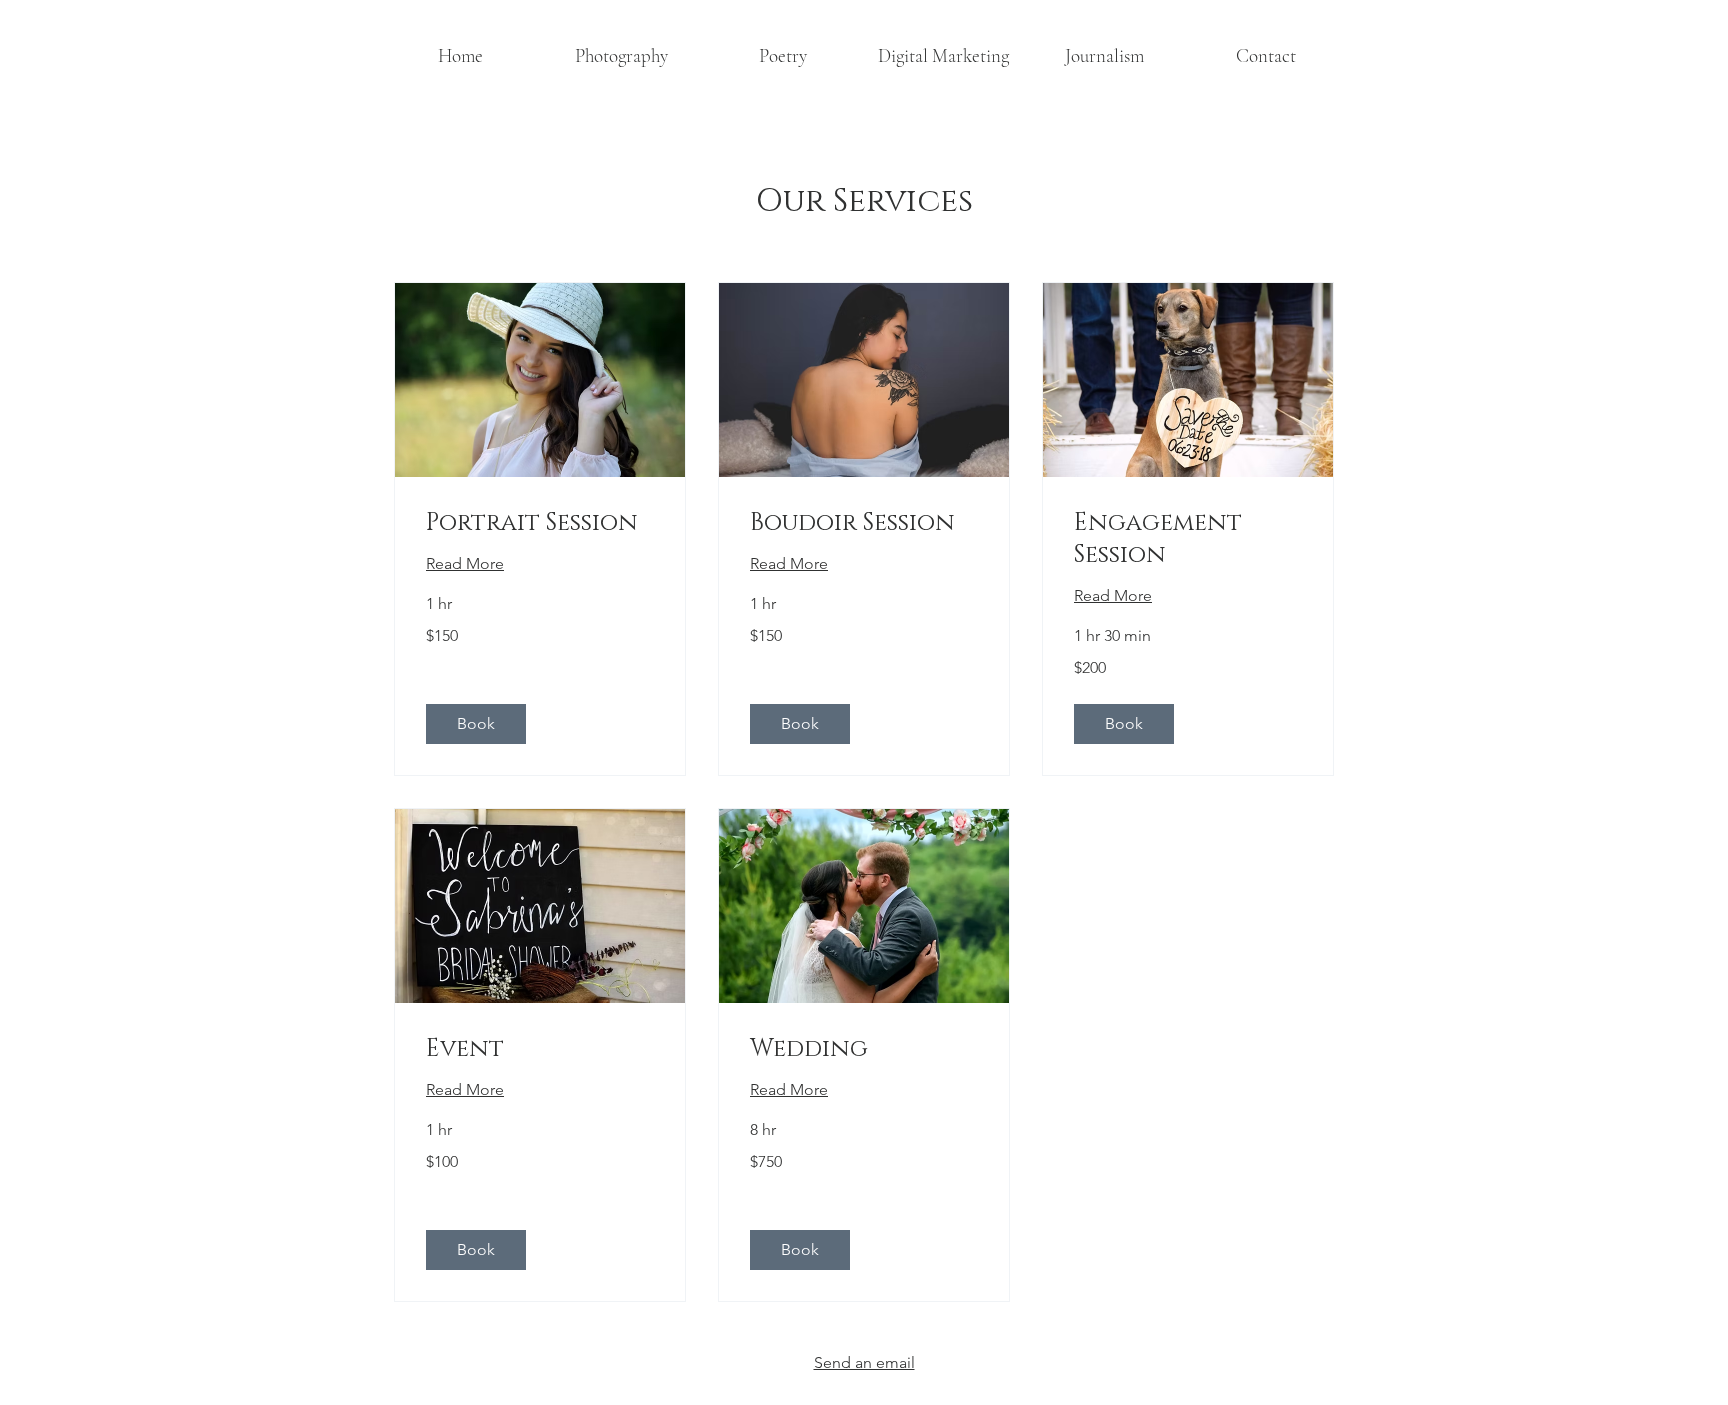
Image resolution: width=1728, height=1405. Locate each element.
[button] (621, 56)
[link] (540, 524)
